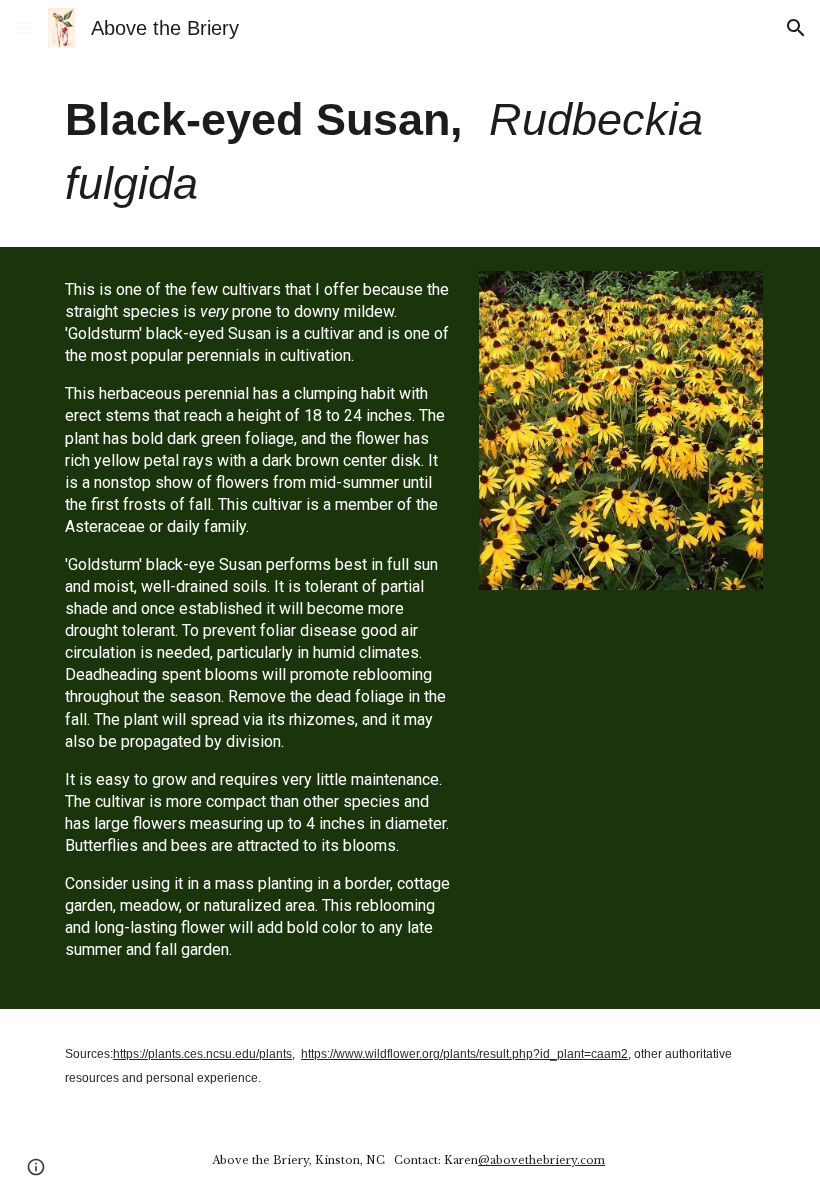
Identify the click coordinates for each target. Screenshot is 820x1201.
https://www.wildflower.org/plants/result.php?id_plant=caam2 (464, 1054)
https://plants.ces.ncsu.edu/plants (202, 1054)
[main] (410, 151)
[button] (24, 27)
